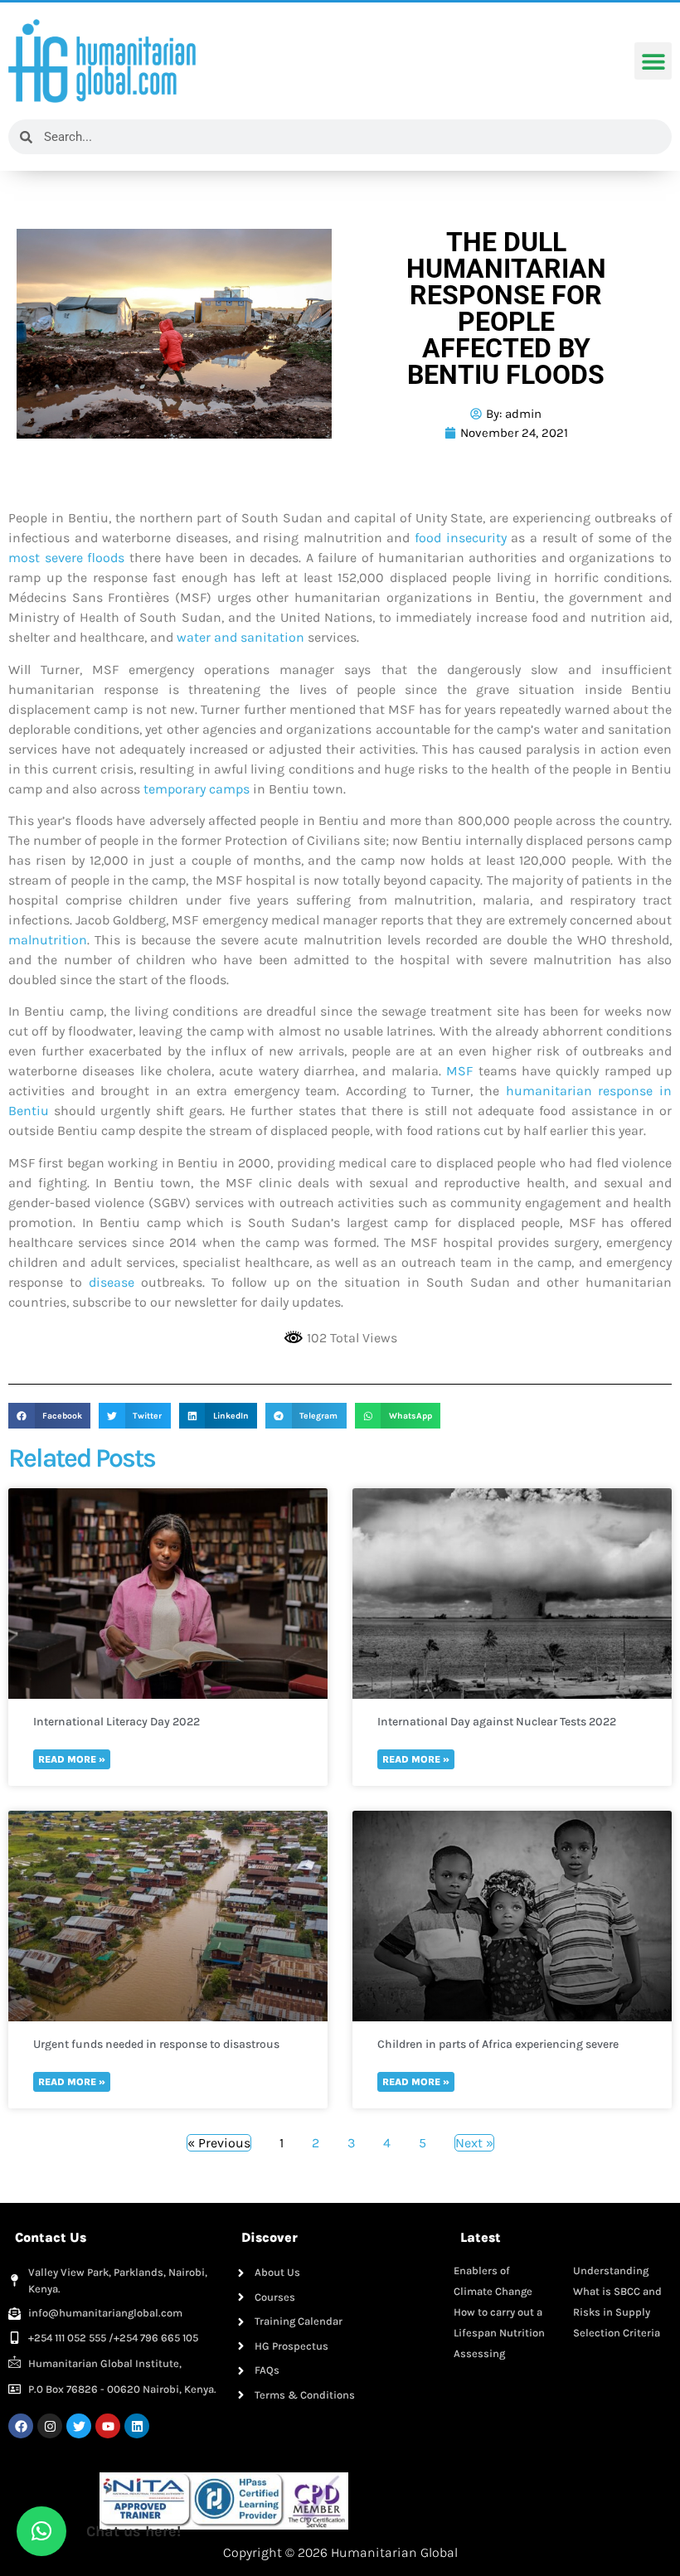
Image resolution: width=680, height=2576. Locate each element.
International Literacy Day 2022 (117, 1722)
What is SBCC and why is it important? (617, 2291)
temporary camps (197, 789)
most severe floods (66, 558)
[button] (653, 61)
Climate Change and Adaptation (493, 2291)
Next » (474, 2143)
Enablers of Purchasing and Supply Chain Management (493, 2270)
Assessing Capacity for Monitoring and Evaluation (492, 2353)
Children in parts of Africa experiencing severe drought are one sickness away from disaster (498, 2044)
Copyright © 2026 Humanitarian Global (340, 2552)
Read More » (72, 1759)
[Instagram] (50, 2426)
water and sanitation (240, 637)
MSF (459, 1071)
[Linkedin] (137, 2426)
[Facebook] (21, 2426)
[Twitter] (79, 2426)
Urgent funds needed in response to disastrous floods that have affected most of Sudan (156, 2044)
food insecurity (461, 538)
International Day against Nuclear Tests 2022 (497, 1722)
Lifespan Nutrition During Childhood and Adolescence (499, 2333)
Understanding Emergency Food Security (614, 2270)
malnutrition (48, 940)
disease (112, 1282)
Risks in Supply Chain (612, 2312)
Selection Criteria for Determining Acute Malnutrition (617, 2333)
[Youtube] (108, 2426)
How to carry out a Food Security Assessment (498, 2312)
